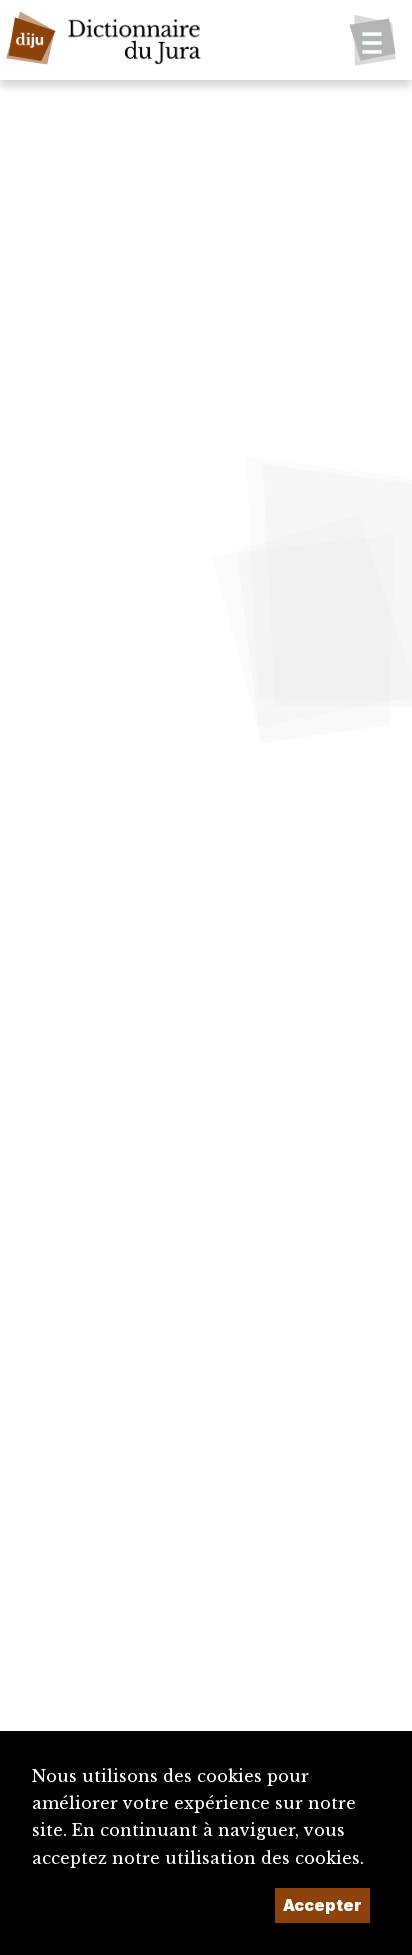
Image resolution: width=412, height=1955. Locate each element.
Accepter (322, 1905)
